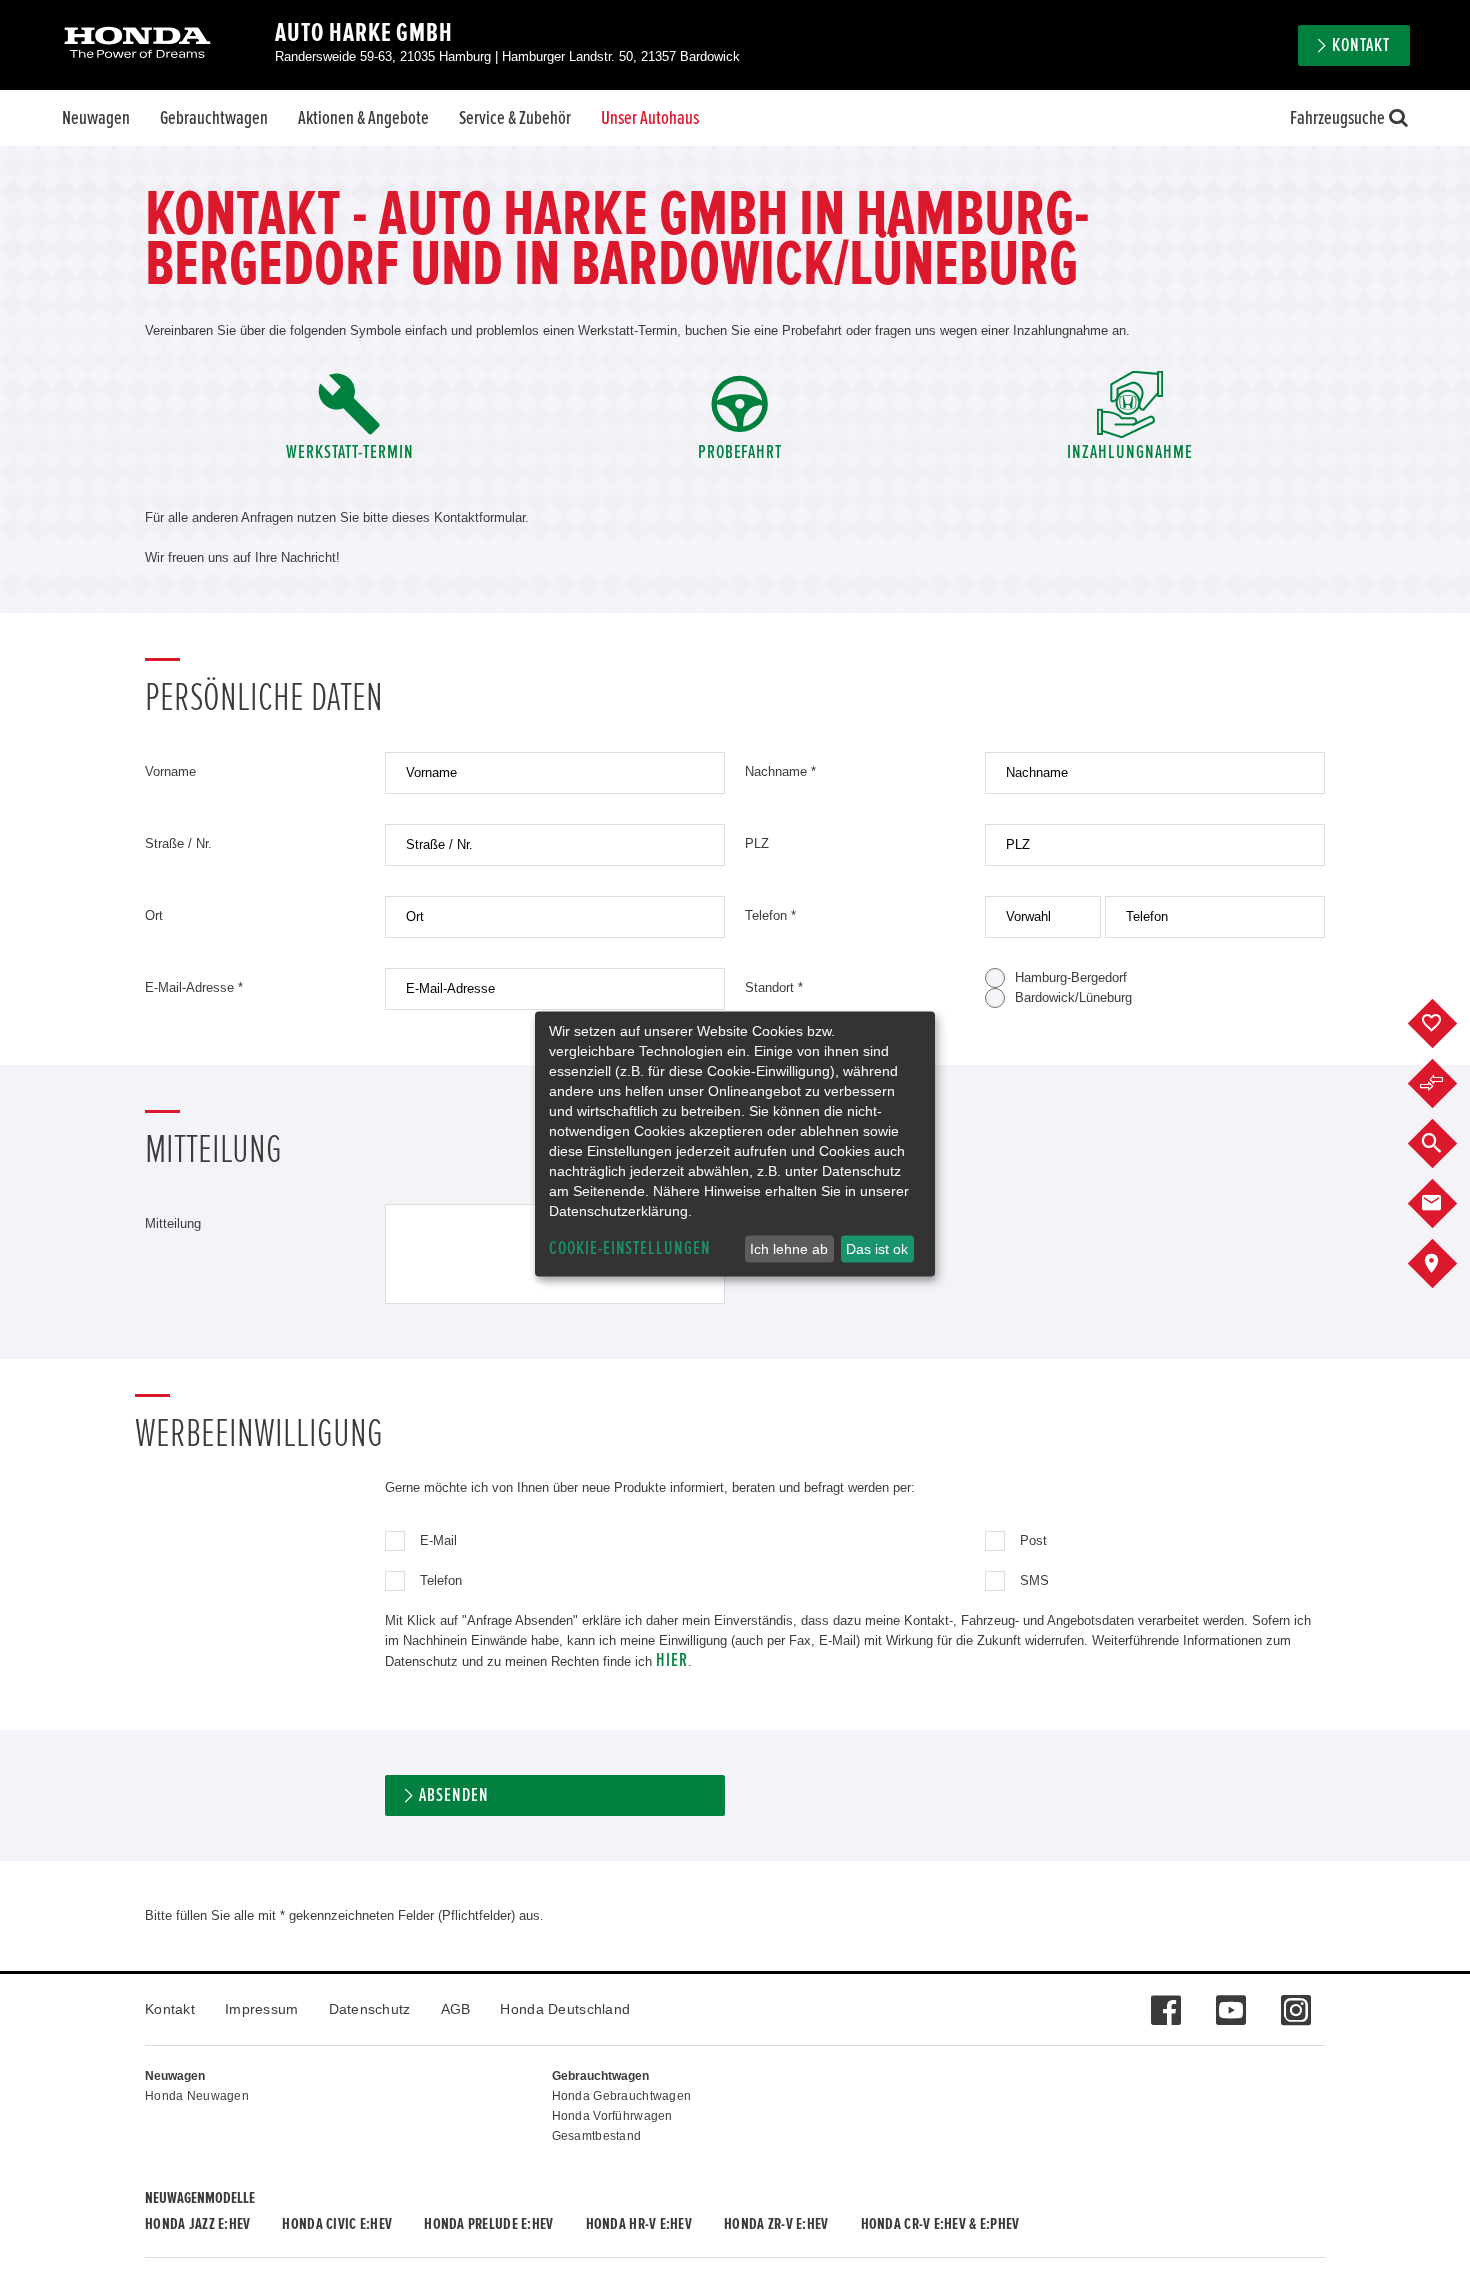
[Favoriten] (1447, 1024)
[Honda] (137, 44)
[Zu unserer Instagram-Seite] (1295, 2000)
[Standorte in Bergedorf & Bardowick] (1447, 1264)
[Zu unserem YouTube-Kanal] (1230, 2000)
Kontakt (170, 2009)
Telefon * (770, 915)
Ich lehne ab (789, 1249)
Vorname (170, 771)
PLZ (757, 843)
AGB (456, 2009)
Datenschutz (370, 2009)
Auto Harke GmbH (364, 33)
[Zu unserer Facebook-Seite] (1165, 2000)
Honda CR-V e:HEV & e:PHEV (940, 2224)
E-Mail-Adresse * (194, 987)
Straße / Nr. (178, 843)
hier (672, 1660)
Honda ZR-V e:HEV (776, 2224)
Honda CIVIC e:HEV (337, 2224)
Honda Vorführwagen (612, 2116)
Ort (154, 915)
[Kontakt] (1447, 1204)
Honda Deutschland (565, 2009)
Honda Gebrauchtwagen (622, 2096)
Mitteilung (173, 1223)
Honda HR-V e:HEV (639, 2224)
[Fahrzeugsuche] (1447, 1144)
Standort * (774, 987)
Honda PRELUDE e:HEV (488, 2224)
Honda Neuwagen (197, 2096)
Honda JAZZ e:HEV (197, 2224)
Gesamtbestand (597, 2136)
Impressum (262, 2009)
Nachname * (780, 771)
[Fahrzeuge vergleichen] (1447, 1084)
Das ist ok (877, 1249)
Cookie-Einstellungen (630, 1248)
